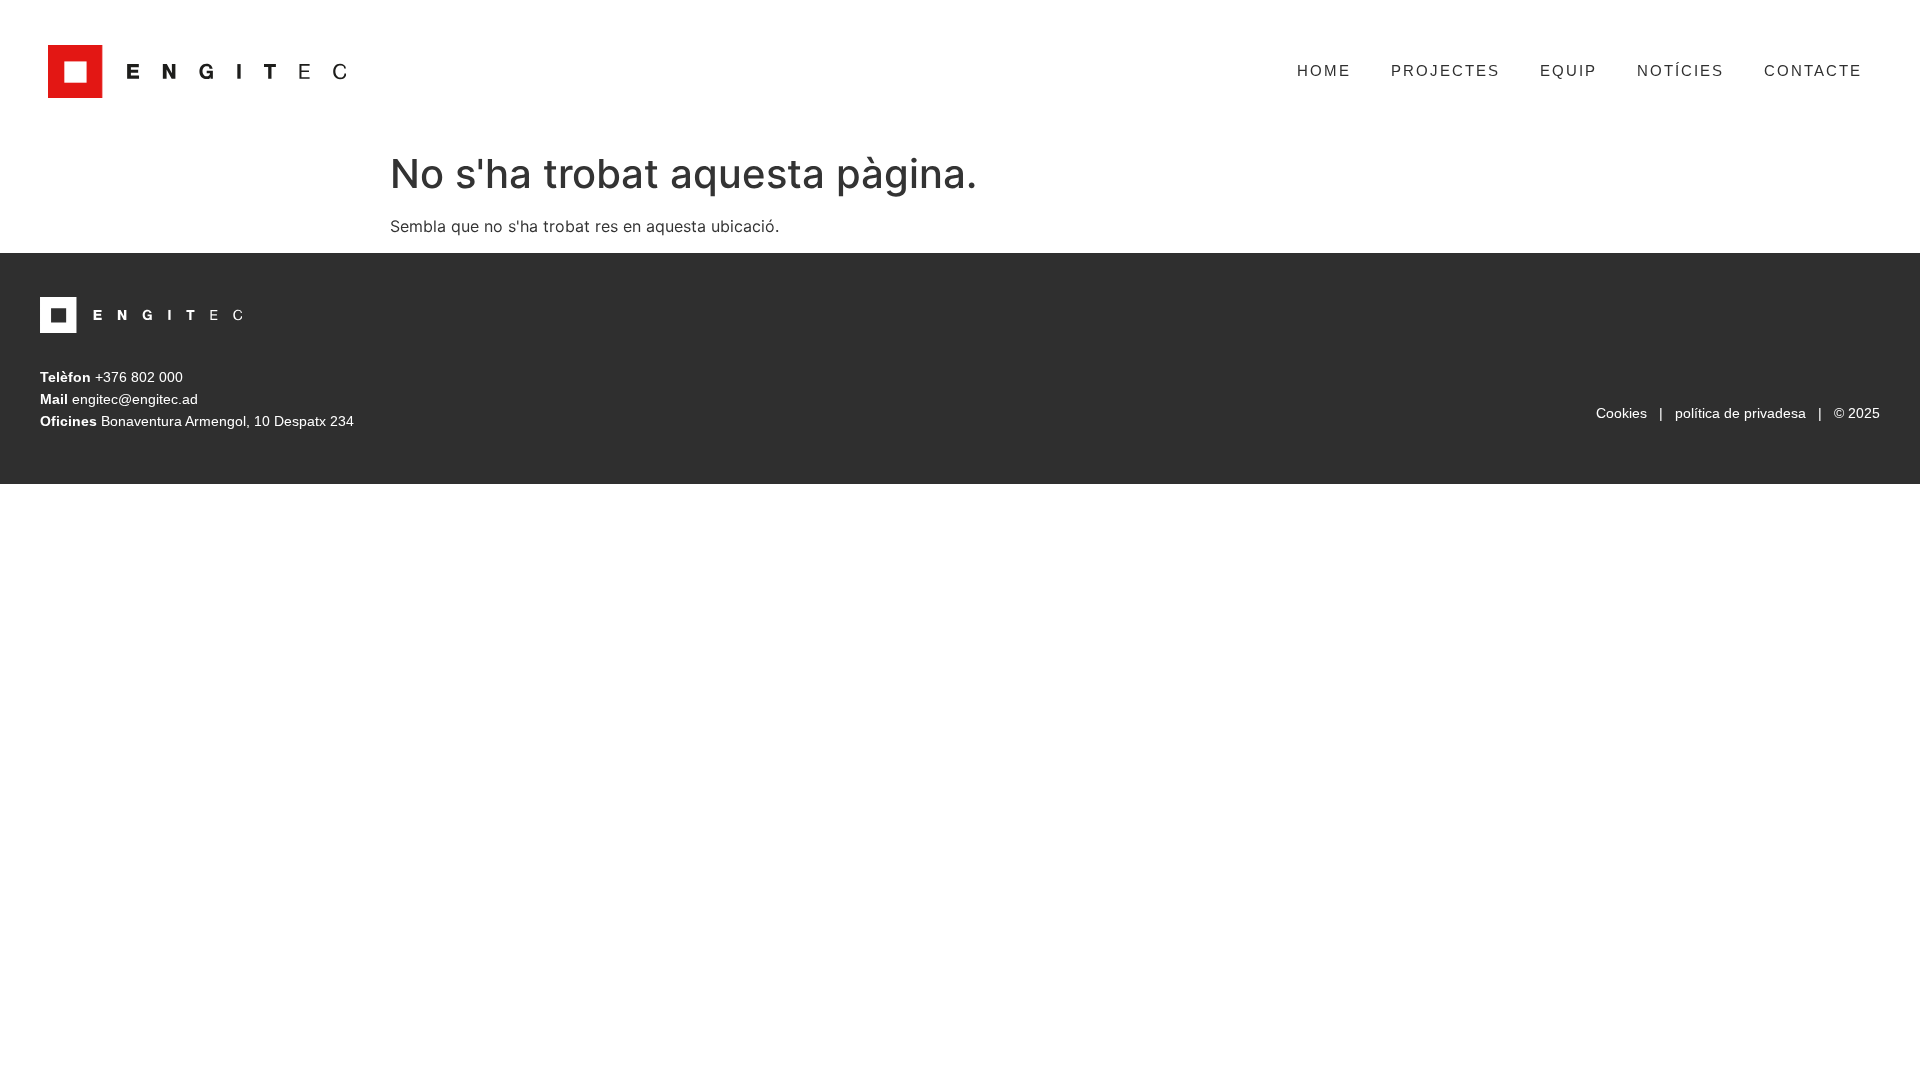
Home (1324, 70)
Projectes (1445, 70)
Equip (1568, 70)
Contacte (1813, 70)
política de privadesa (1740, 413)
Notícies (1680, 70)
